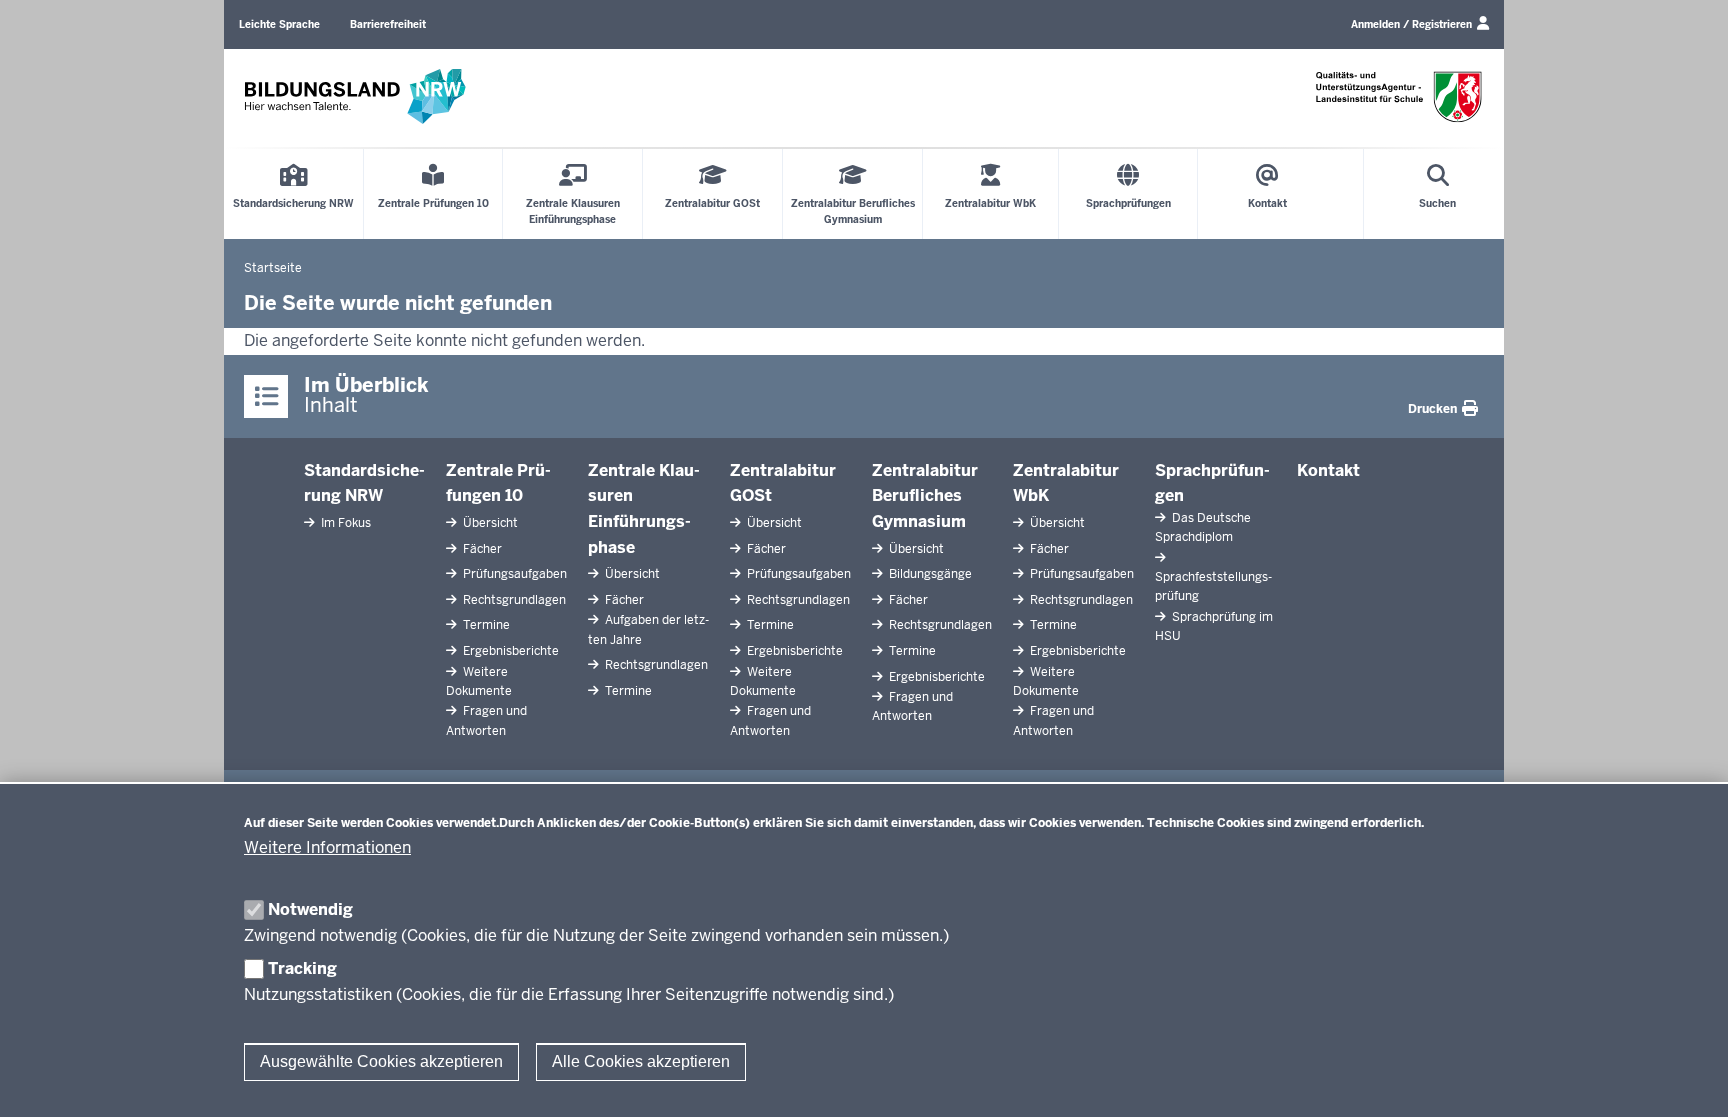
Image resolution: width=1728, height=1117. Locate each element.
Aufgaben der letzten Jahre (648, 629)
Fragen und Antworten (486, 720)
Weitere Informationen (327, 847)
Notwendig (310, 909)
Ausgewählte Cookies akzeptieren (381, 1061)
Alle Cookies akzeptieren (641, 1061)
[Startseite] (355, 96)
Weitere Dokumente (479, 681)
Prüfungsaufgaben (513, 574)
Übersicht (489, 523)
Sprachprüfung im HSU (1214, 626)
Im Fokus (344, 523)
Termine (485, 625)
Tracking (302, 968)
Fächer (481, 549)
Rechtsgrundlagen (513, 600)
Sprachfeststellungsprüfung (1213, 586)
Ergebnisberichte (509, 651)
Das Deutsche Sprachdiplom (1203, 527)
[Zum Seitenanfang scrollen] (1688, 1080)
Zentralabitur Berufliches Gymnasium (925, 496)
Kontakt (1328, 470)
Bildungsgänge (929, 574)
